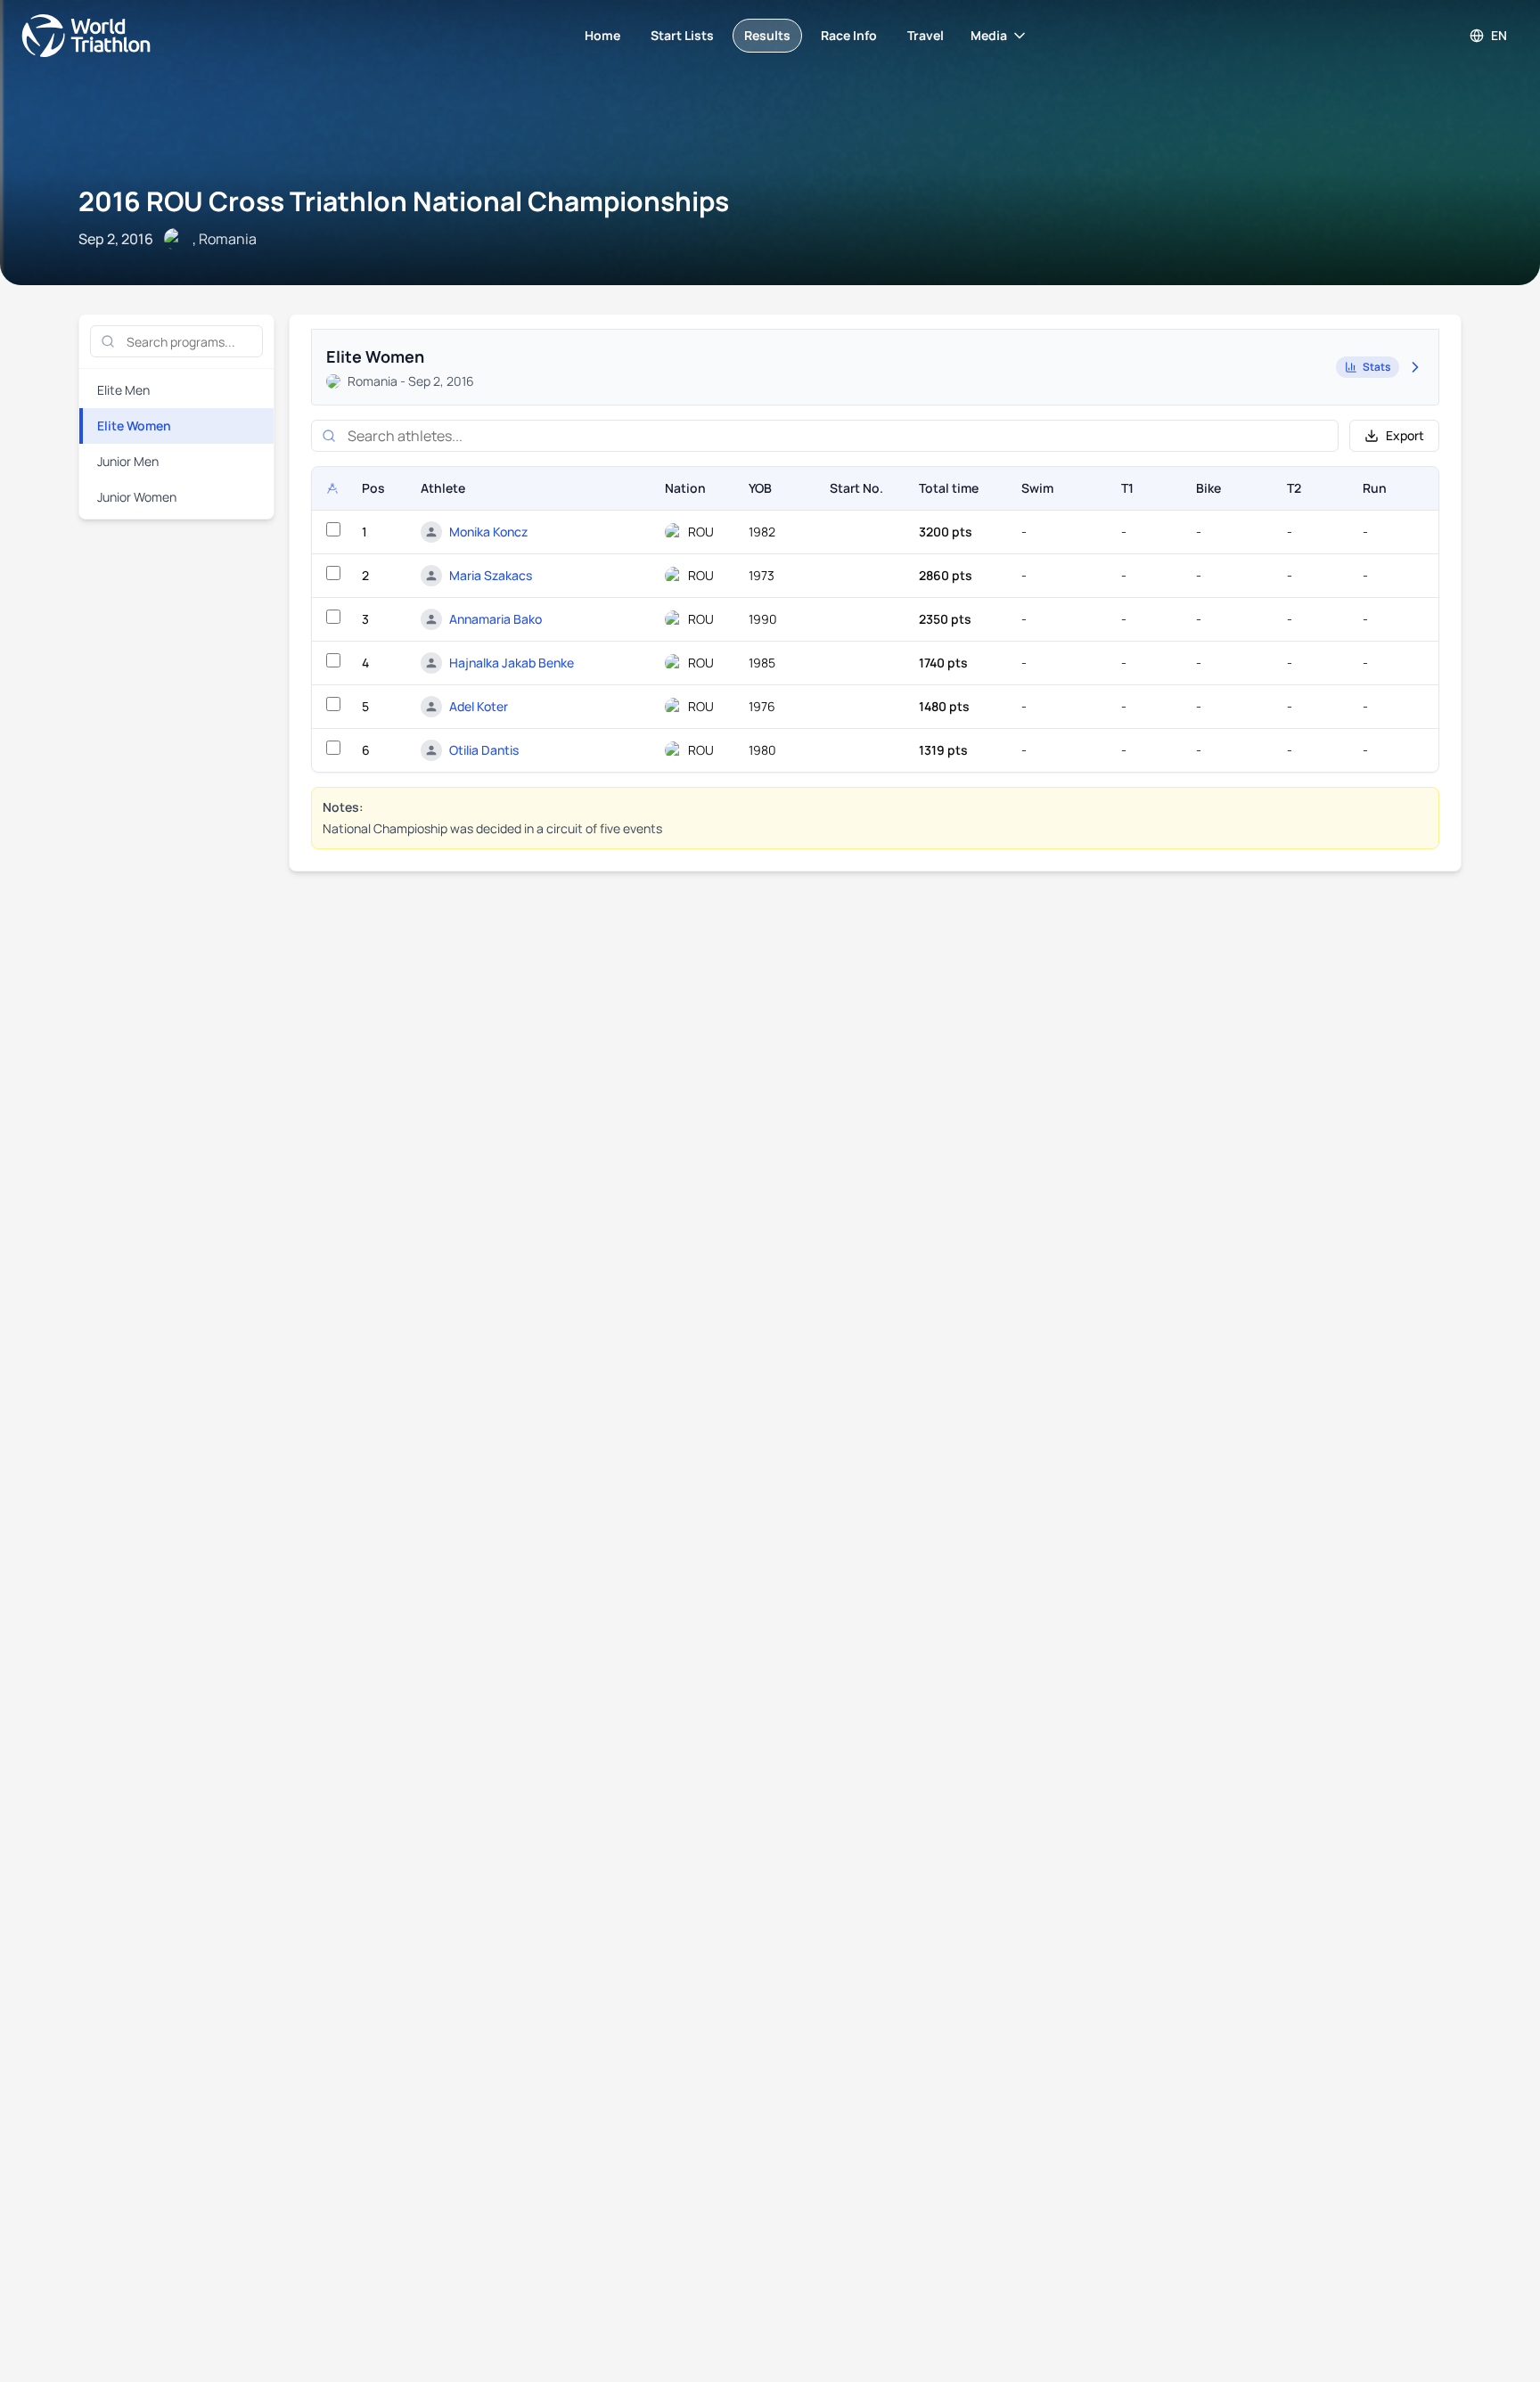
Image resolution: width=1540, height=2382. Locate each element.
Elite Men (123, 390)
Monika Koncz (488, 532)
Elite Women (134, 426)
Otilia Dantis (484, 750)
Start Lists (682, 35)
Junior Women (137, 497)
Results (767, 35)
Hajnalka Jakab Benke (512, 663)
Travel (926, 35)
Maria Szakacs (491, 575)
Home (602, 35)
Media (989, 35)
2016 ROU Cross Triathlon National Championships (404, 201)
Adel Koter (479, 706)
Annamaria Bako (496, 619)
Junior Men (128, 461)
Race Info (849, 35)
